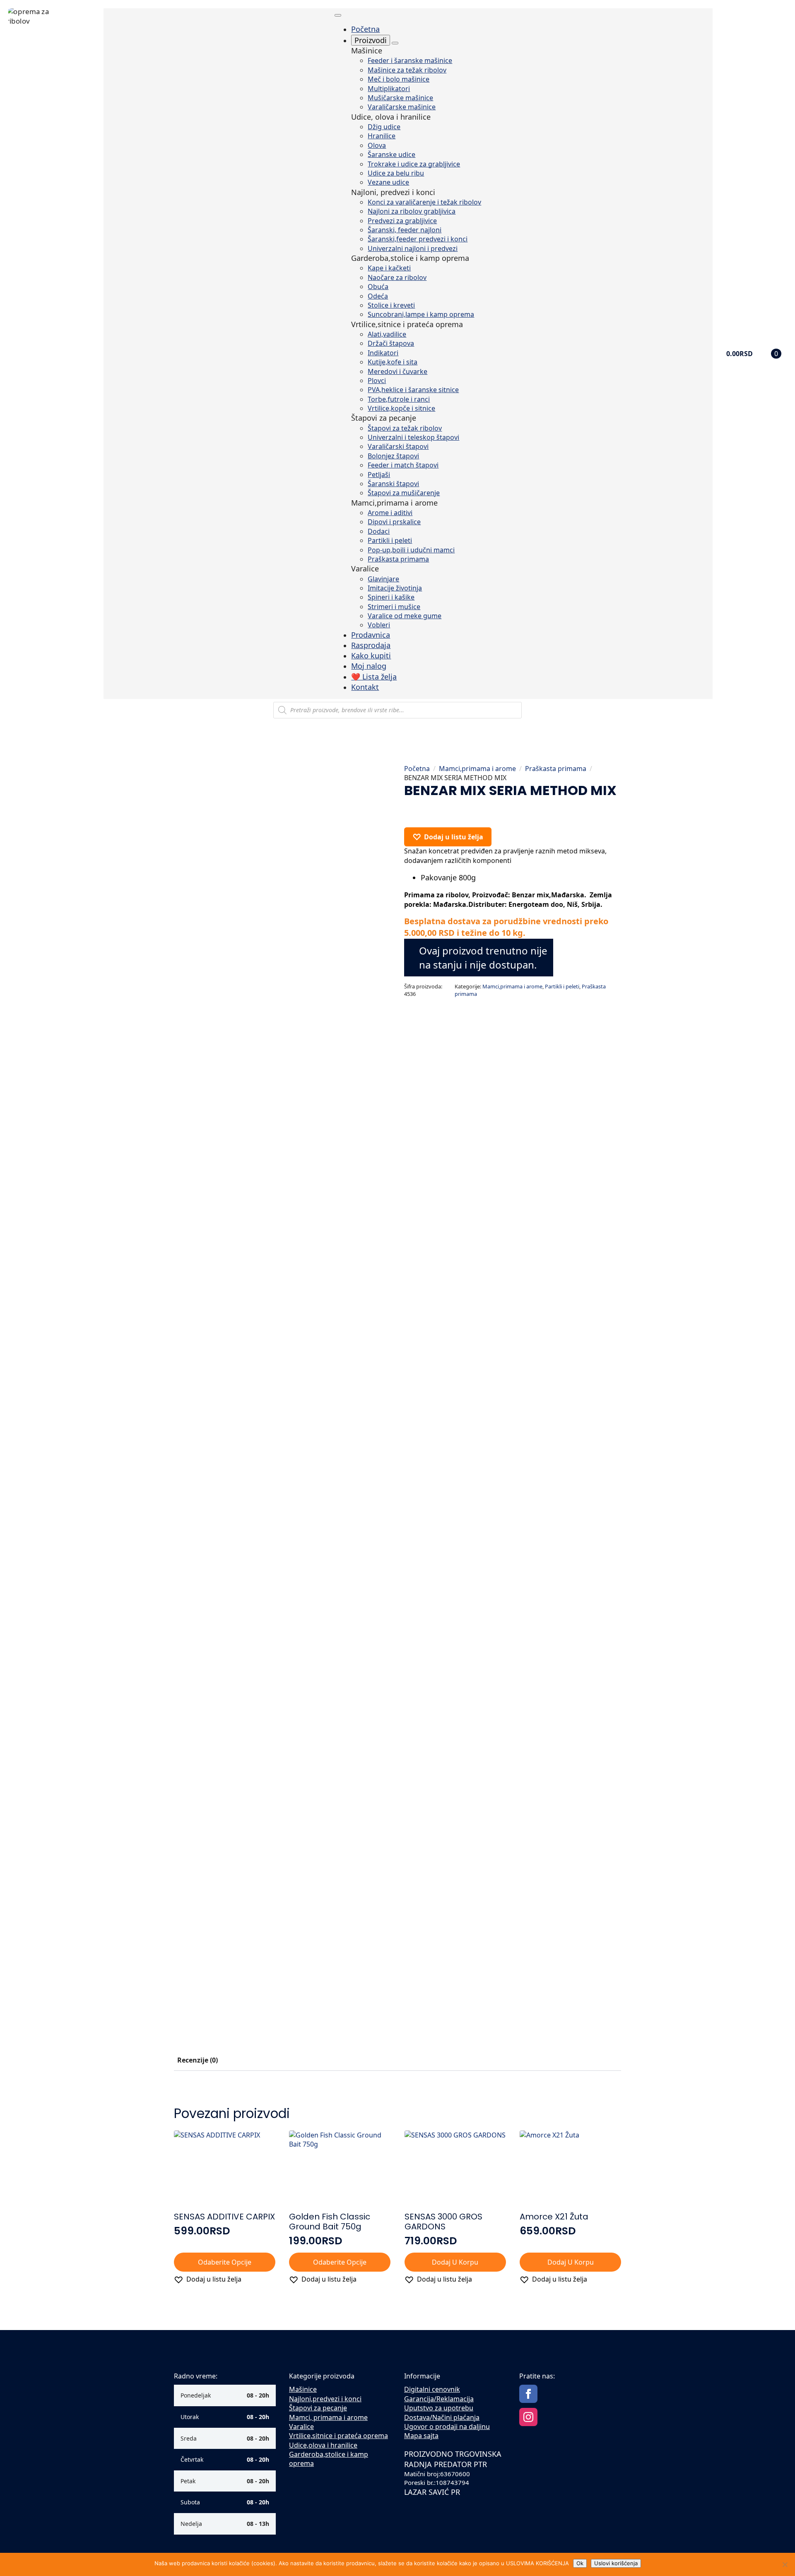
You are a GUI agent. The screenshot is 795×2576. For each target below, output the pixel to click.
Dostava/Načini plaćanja (442, 2417)
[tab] (198, 2060)
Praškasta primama (556, 769)
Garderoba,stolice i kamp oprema (329, 2459)
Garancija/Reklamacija (439, 2399)
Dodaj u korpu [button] (455, 2262)
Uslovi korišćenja (616, 2563)
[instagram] (528, 2417)
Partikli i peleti (562, 986)
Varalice (301, 2427)
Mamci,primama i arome (477, 769)
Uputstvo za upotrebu (439, 2408)
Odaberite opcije (225, 2262)
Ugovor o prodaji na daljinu (447, 2427)
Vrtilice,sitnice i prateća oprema (338, 2436)
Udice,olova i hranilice (323, 2445)
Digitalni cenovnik (432, 2389)
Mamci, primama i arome (328, 2417)
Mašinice (303, 2389)
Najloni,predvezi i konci (325, 2399)
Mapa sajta (421, 2436)
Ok (580, 2563)
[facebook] (528, 2394)
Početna (417, 769)
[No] (785, 2564)
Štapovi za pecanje (318, 2408)
